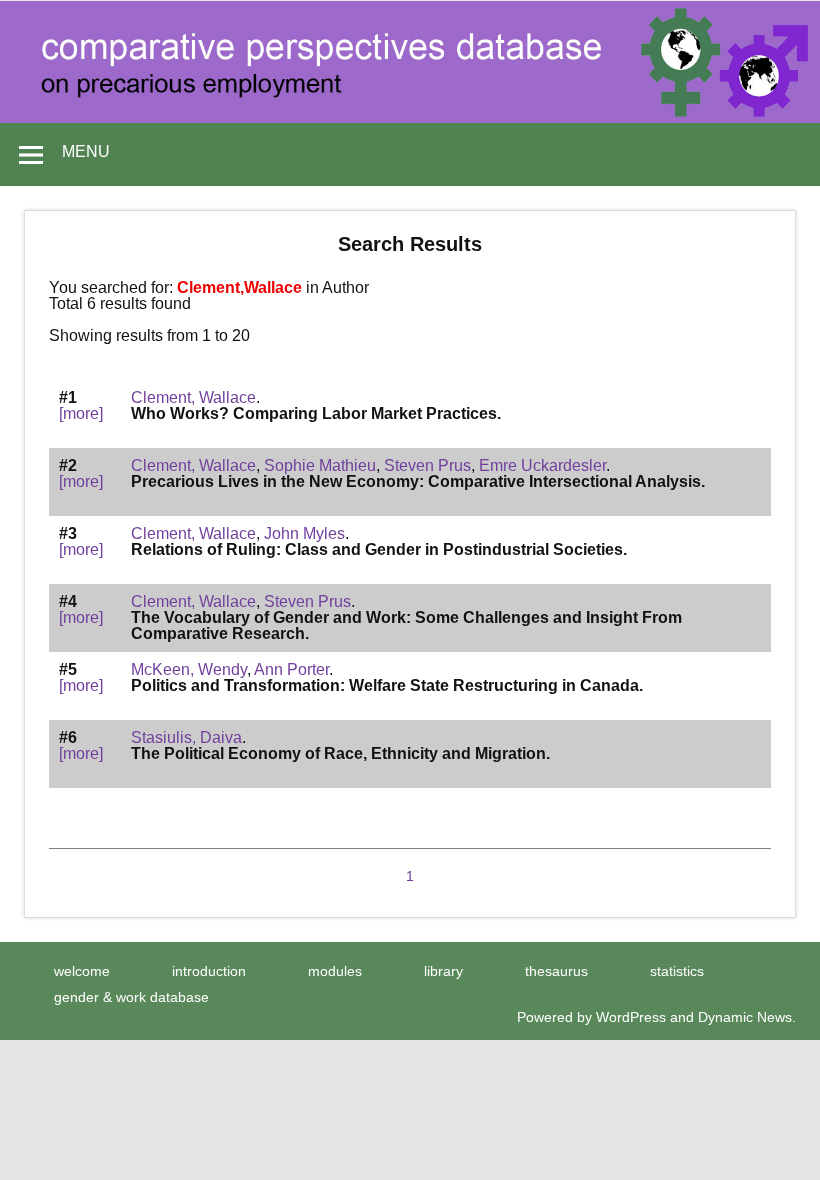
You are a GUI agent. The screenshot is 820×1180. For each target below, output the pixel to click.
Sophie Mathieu (320, 465)
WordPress (631, 1017)
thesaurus (556, 971)
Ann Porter (291, 669)
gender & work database (131, 997)
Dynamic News (745, 1017)
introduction (209, 971)
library (443, 971)
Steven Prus (427, 465)
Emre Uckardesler (542, 465)
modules (335, 971)
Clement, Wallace (193, 397)
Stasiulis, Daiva (186, 737)
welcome (82, 971)
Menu (86, 151)
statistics (677, 971)
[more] (81, 413)
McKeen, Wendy (189, 669)
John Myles (304, 533)
